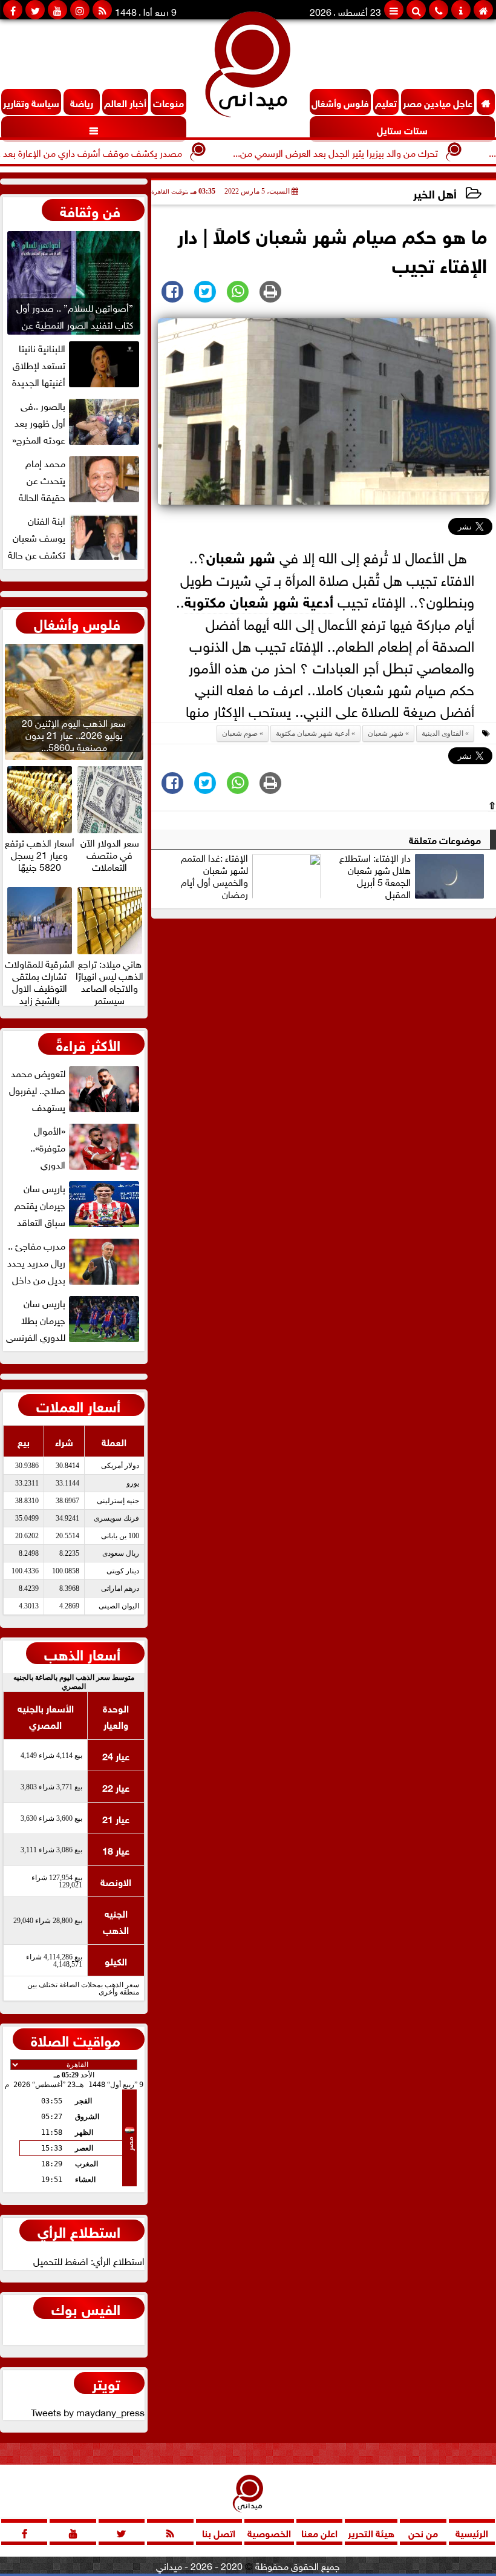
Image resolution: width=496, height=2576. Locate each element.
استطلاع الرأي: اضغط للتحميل (89, 2260)
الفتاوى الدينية (442, 733)
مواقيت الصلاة (76, 2039)
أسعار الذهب (82, 1653)
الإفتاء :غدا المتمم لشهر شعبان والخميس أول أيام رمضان (214, 876)
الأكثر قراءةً (88, 1044)
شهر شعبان (241, 556)
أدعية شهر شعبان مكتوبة (259, 600)
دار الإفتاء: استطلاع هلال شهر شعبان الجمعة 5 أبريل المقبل (375, 876)
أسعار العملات (78, 1405)
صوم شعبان (240, 733)
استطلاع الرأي (79, 2230)
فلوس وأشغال (77, 623)
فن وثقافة (90, 210)
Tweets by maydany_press (88, 2411)
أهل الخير (435, 193)
